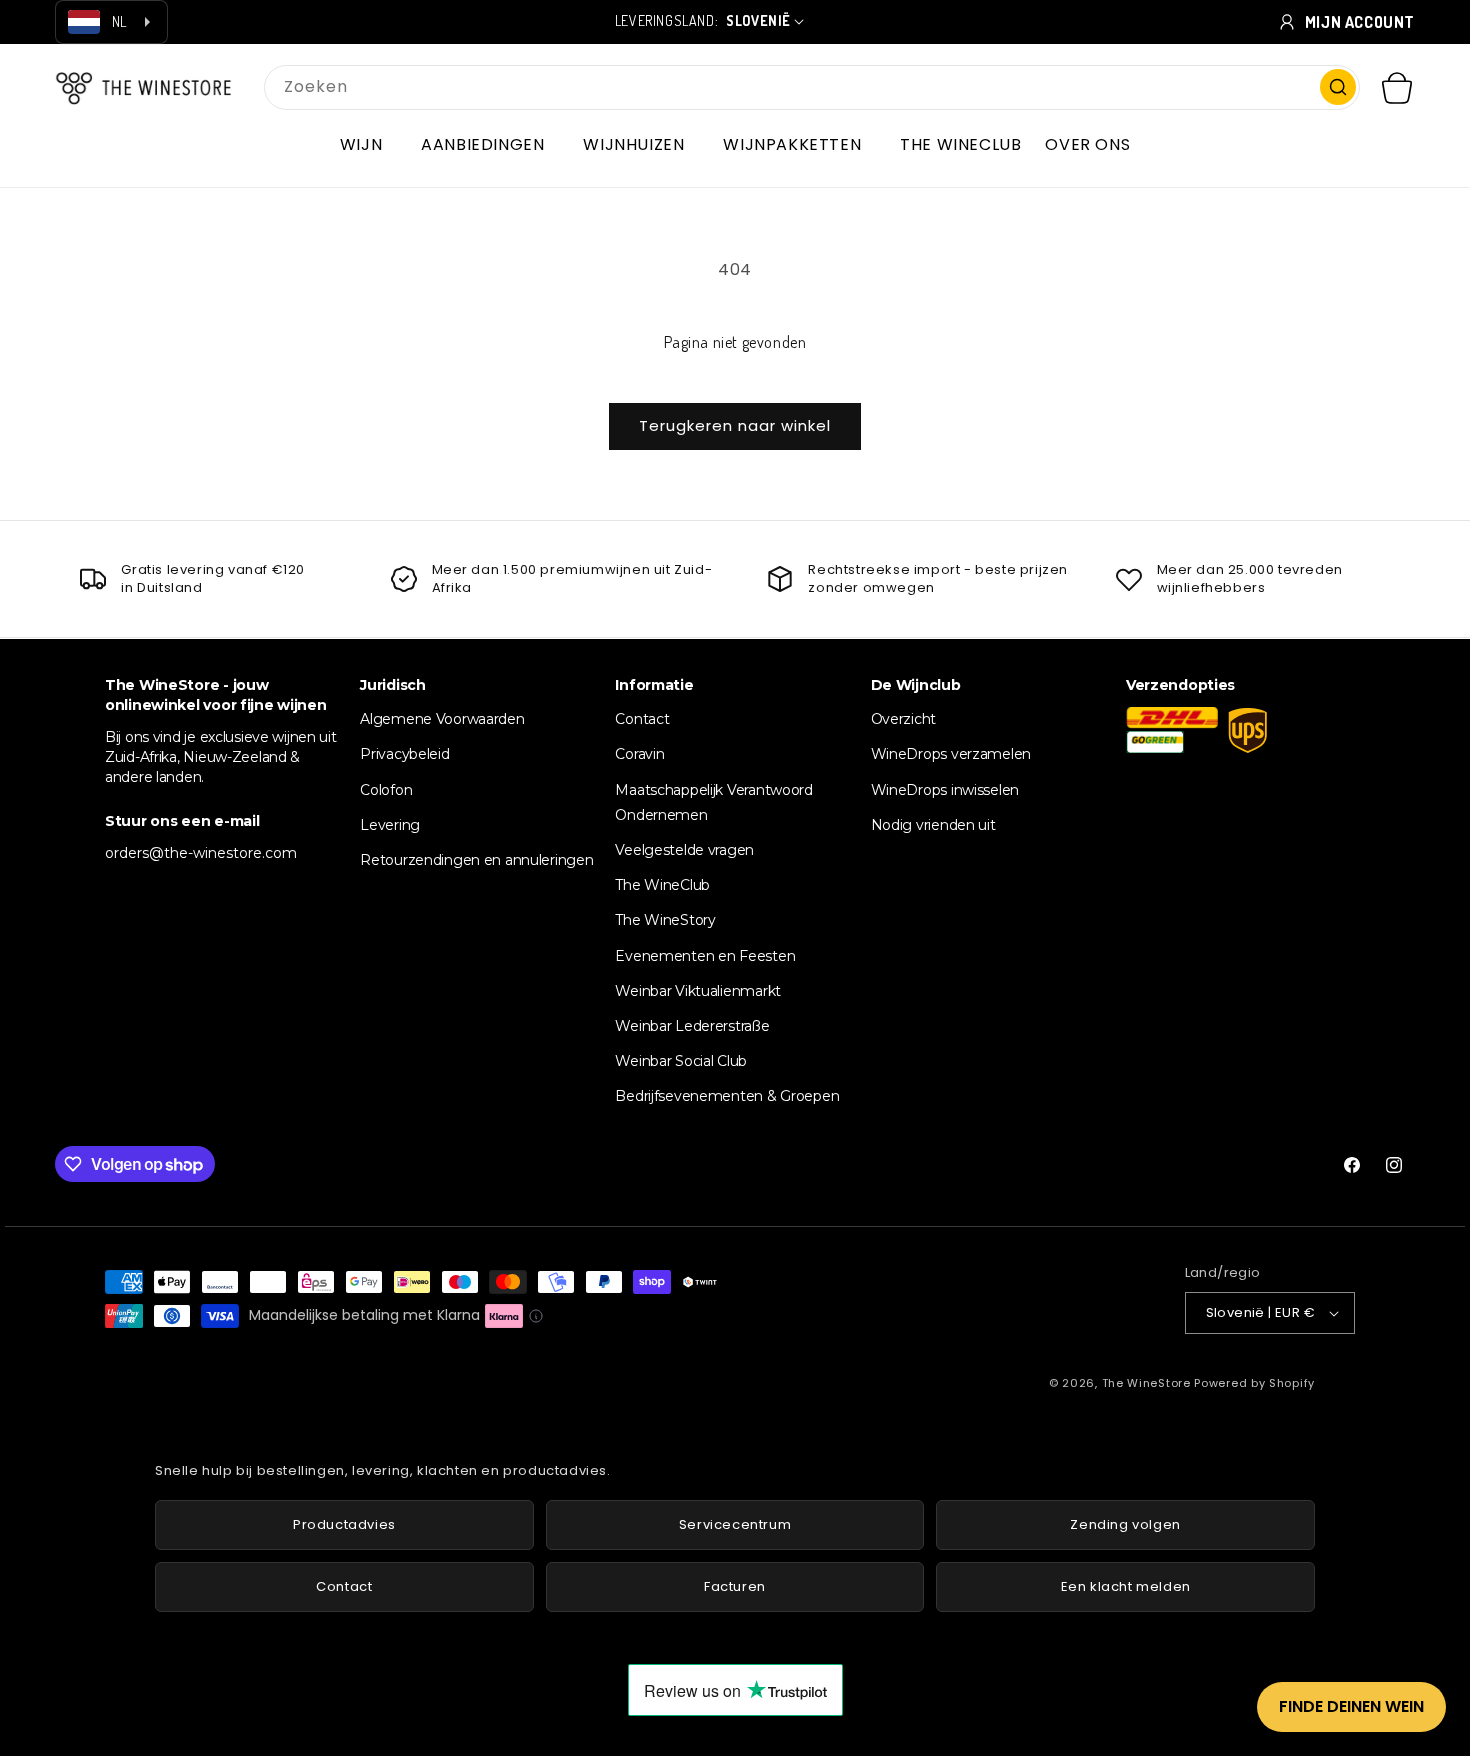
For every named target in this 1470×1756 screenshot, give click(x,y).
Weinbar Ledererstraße (692, 1025)
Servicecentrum (735, 1524)
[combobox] (812, 87)
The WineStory (665, 920)
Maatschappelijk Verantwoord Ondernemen (713, 801)
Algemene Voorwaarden (442, 719)
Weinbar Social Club (681, 1061)
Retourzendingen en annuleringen (476, 859)
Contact (642, 719)
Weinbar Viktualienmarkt (698, 990)
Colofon (386, 789)
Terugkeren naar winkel (735, 425)
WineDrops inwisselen (945, 789)
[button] (368, 145)
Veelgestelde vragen (684, 849)
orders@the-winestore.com (201, 853)
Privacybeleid (404, 754)
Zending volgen (1125, 1524)
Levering (390, 824)
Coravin (639, 754)
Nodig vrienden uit (933, 824)
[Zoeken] (1338, 87)
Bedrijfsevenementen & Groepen (727, 1096)
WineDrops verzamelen (951, 754)
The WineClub (662, 885)
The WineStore (1146, 1383)
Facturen (735, 1586)
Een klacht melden (1126, 1586)
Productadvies (344, 1524)
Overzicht (903, 719)
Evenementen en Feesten (705, 955)
